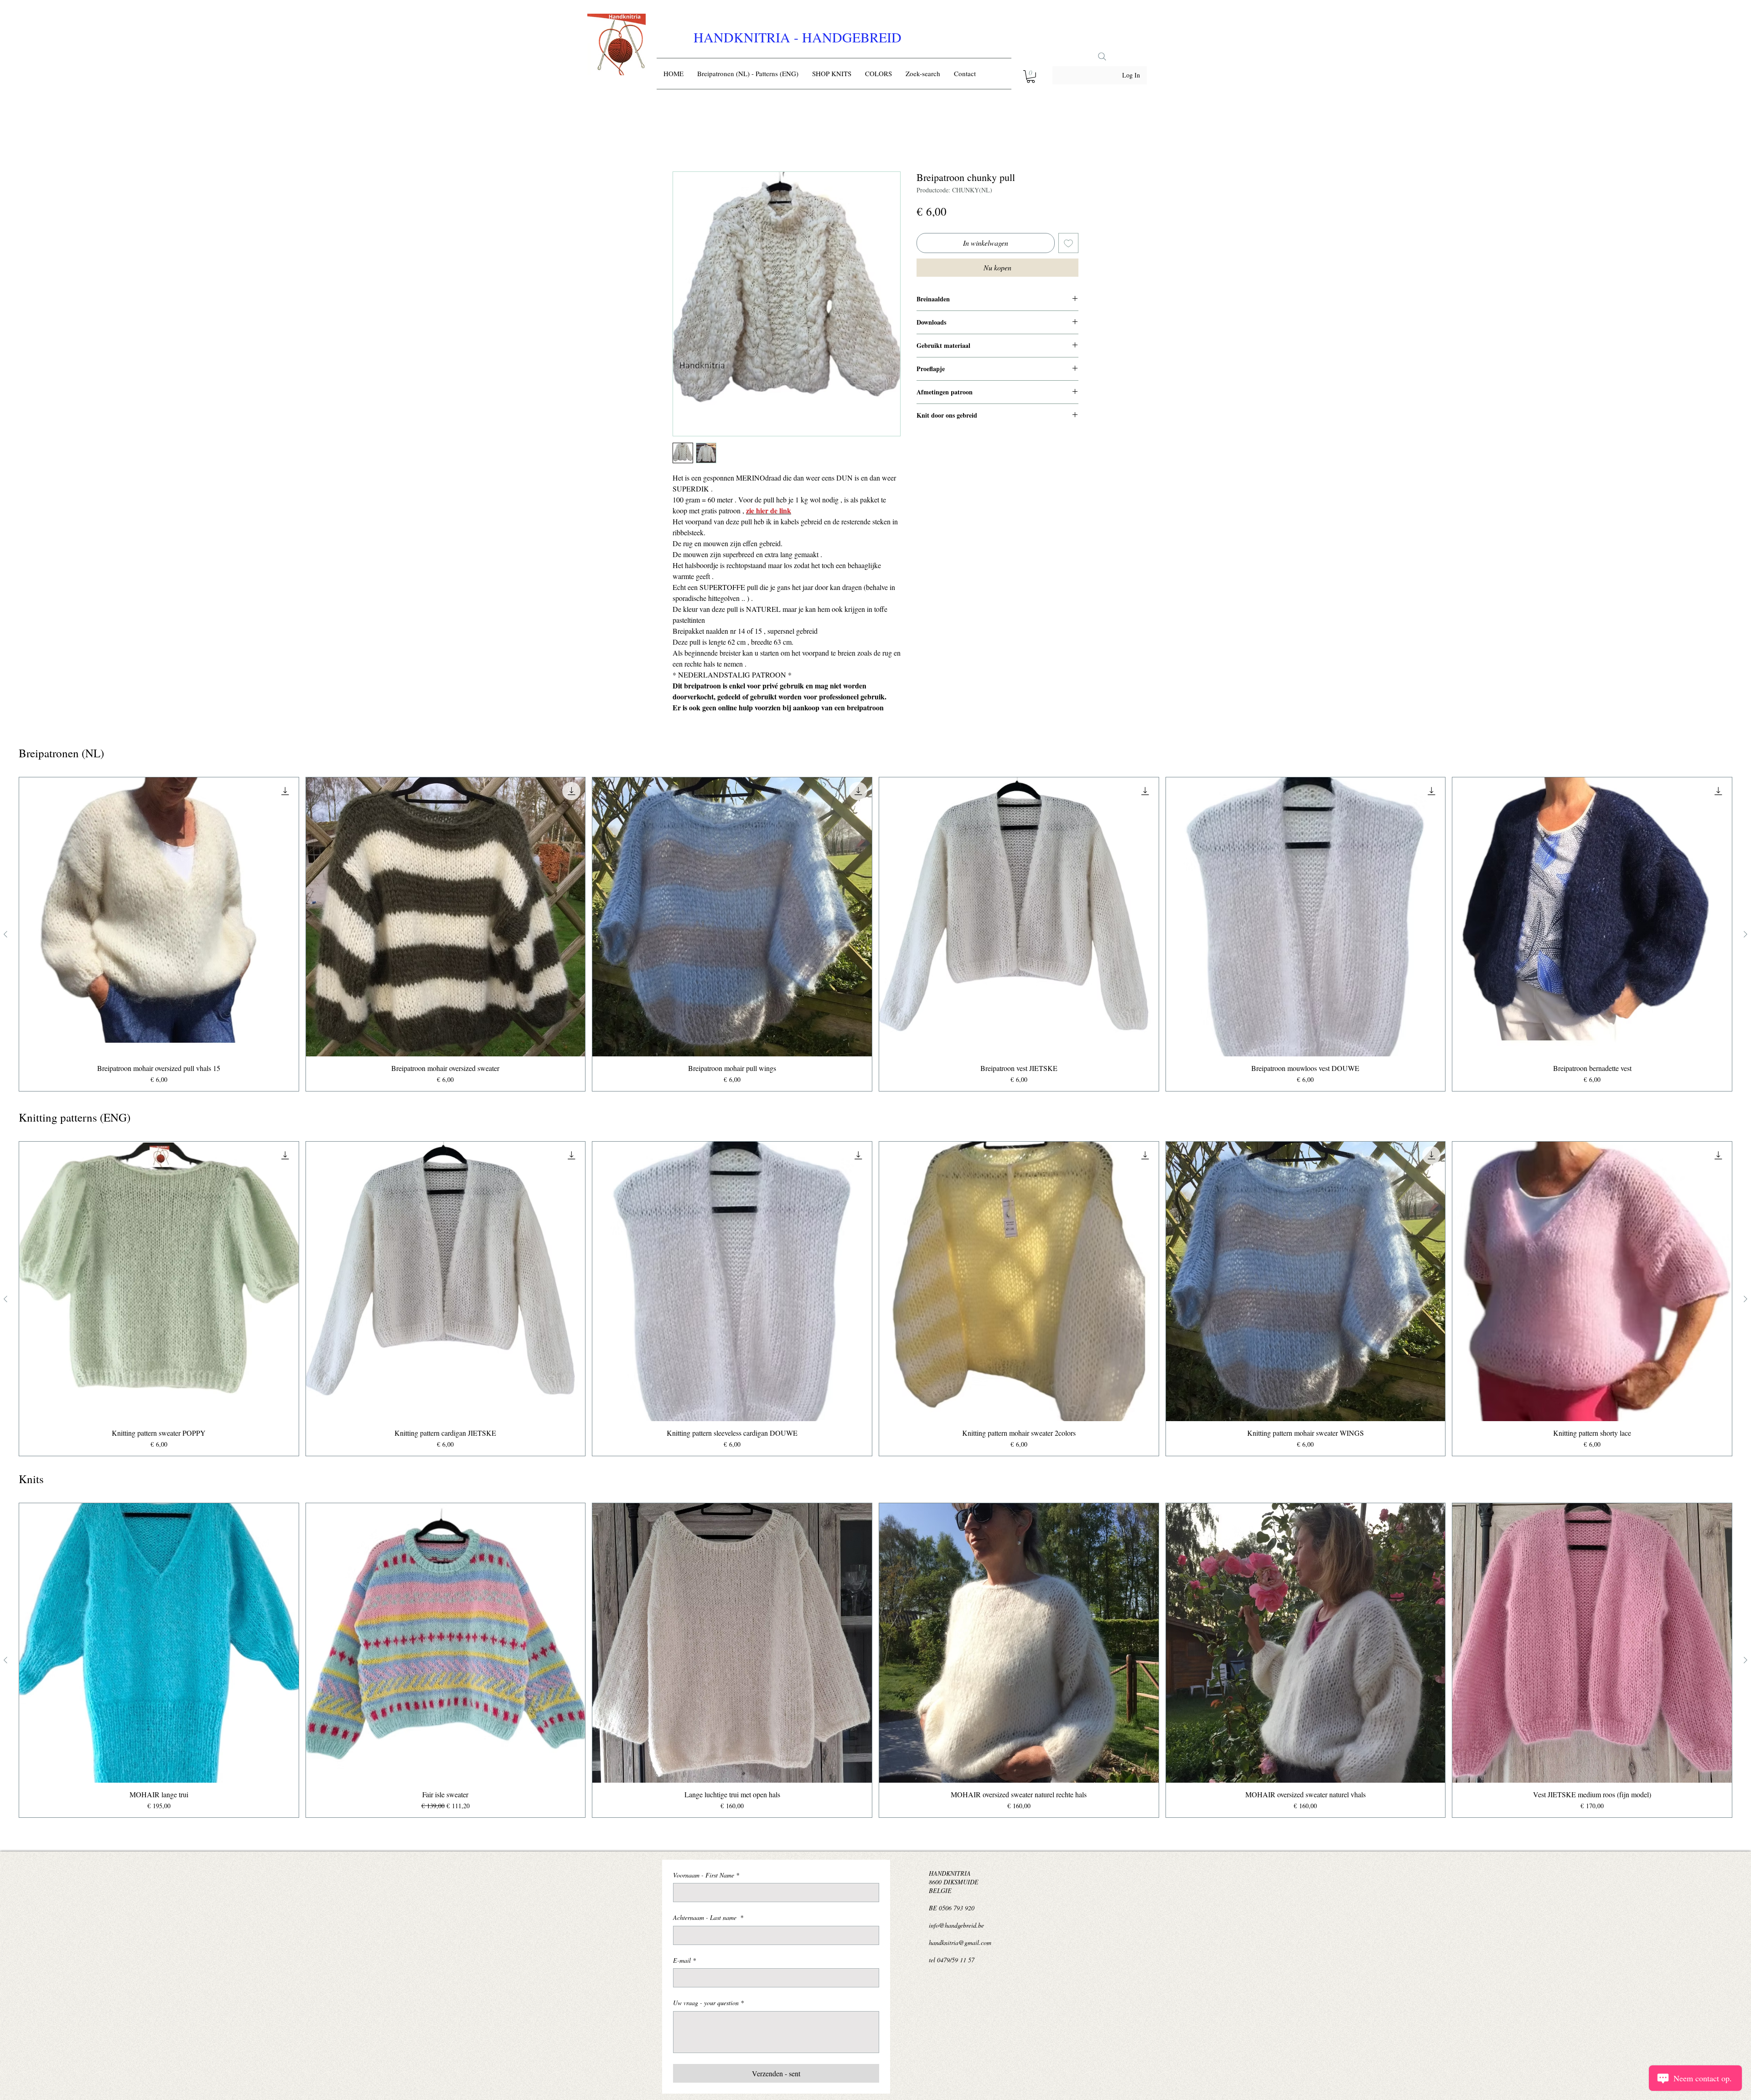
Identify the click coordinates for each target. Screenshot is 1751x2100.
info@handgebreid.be (956, 1927)
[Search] (1102, 57)
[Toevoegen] (1068, 245)
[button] (1031, 77)
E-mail (684, 1962)
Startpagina (689, 140)
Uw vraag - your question (708, 2004)
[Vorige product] (5, 936)
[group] (875, 936)
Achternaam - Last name (708, 1919)
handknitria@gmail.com (960, 1944)
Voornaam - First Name (706, 1877)
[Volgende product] (1746, 936)
